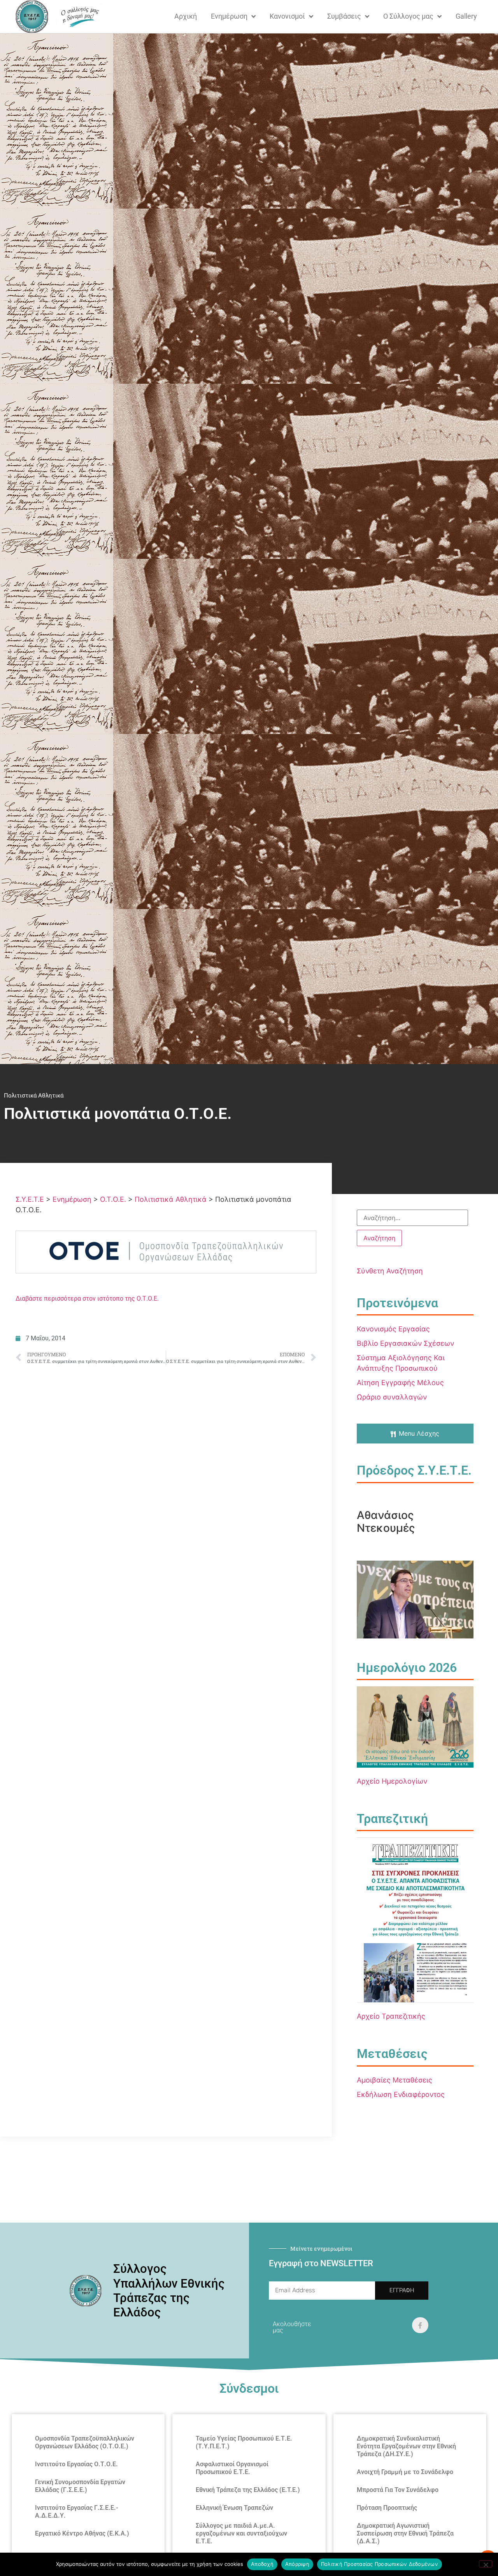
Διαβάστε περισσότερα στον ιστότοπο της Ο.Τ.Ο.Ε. (87, 1299)
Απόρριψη (297, 2564)
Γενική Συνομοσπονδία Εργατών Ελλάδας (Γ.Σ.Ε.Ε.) (80, 2486)
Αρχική (186, 16)
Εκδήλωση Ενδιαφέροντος (401, 2094)
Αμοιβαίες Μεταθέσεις (395, 2080)
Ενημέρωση (229, 16)
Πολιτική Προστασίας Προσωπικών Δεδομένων (380, 2564)
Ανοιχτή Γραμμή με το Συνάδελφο (405, 2472)
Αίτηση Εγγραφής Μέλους (400, 1383)
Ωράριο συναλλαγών (392, 1397)
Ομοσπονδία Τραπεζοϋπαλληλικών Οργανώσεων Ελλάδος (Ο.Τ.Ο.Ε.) (85, 2442)
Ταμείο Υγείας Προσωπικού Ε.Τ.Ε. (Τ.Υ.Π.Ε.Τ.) (244, 2442)
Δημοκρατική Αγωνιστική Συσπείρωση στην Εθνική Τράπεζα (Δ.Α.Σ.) (405, 2533)
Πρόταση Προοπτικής (387, 2508)
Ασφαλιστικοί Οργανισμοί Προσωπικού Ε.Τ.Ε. (232, 2468)
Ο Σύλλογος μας (408, 16)
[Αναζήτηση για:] (412, 1218)
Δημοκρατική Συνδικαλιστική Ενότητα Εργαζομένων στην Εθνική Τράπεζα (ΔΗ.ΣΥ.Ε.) (406, 2446)
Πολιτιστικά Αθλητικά (34, 1096)
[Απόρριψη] (486, 2564)
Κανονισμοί (287, 16)
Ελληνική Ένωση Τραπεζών (234, 2508)
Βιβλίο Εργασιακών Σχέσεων (405, 1343)
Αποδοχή (262, 2564)
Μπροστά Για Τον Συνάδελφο (398, 2490)
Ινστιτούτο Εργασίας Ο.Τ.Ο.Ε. (76, 2464)
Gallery (466, 16)
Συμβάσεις (344, 16)
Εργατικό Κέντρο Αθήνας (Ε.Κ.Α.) (82, 2533)
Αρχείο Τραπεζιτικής (391, 2016)
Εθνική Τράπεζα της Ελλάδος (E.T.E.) (248, 2490)
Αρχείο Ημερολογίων (392, 1781)
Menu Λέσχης (419, 1433)
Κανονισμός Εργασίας (393, 1329)
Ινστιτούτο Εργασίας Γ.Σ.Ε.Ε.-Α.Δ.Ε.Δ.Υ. (77, 2512)
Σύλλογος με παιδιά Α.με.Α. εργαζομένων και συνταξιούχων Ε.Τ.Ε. (241, 2533)
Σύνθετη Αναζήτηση (390, 1271)
